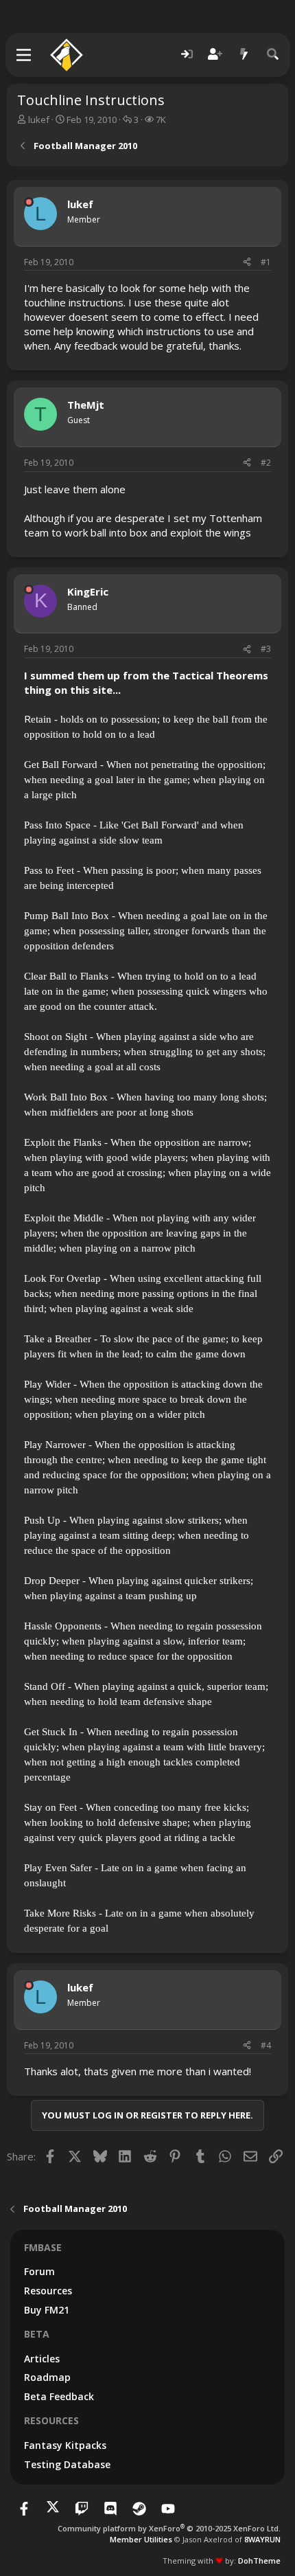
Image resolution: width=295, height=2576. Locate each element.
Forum (39, 2271)
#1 (266, 262)
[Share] (247, 263)
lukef (39, 120)
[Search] (273, 55)
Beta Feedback (59, 2396)
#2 (266, 463)
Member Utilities (141, 2539)
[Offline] (29, 202)
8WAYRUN (262, 2539)
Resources (48, 2291)
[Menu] (24, 55)
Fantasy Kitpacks (65, 2445)
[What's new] (244, 55)
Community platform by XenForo (169, 2528)
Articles (42, 2359)
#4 (266, 2045)
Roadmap (47, 2377)
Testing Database (67, 2464)
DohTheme (259, 2561)
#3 (266, 649)
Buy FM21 (47, 2310)
